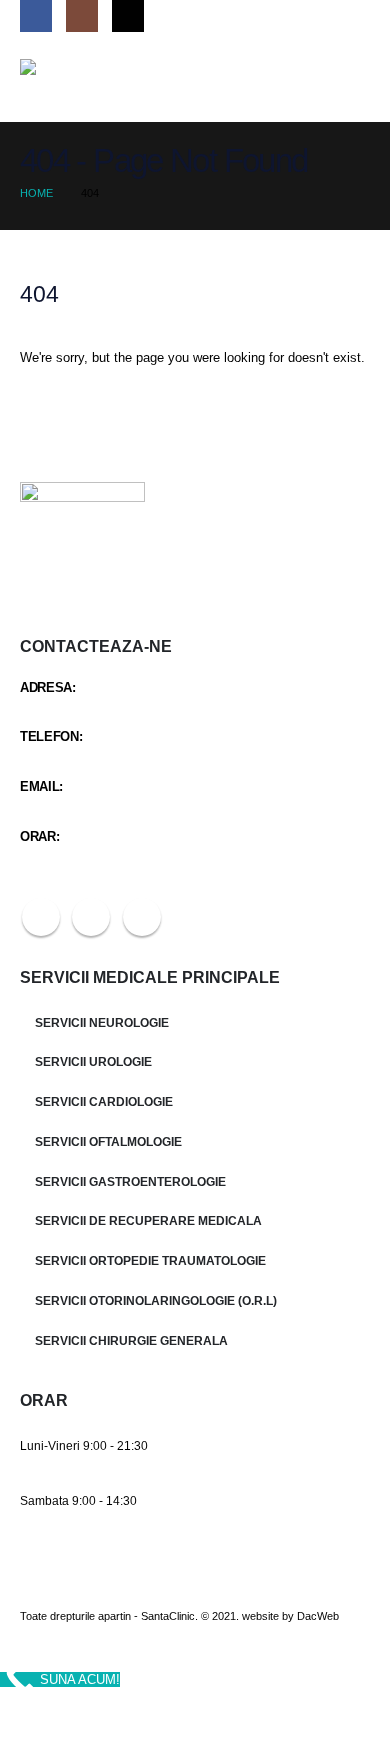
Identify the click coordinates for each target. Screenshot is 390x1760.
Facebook (41, 917)
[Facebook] (36, 16)
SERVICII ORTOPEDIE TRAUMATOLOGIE (150, 1260)
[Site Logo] (70, 77)
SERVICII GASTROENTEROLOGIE (130, 1181)
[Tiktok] (128, 16)
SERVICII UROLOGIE (93, 1061)
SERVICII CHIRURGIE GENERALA (131, 1340)
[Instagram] (82, 16)
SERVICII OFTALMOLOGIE (108, 1141)
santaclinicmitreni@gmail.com (102, 806)
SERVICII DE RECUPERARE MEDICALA (148, 1220)
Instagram (91, 917)
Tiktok (142, 917)
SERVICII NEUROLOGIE (102, 1022)
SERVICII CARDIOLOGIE (104, 1101)
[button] (352, 77)
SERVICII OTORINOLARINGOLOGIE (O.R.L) (156, 1300)
